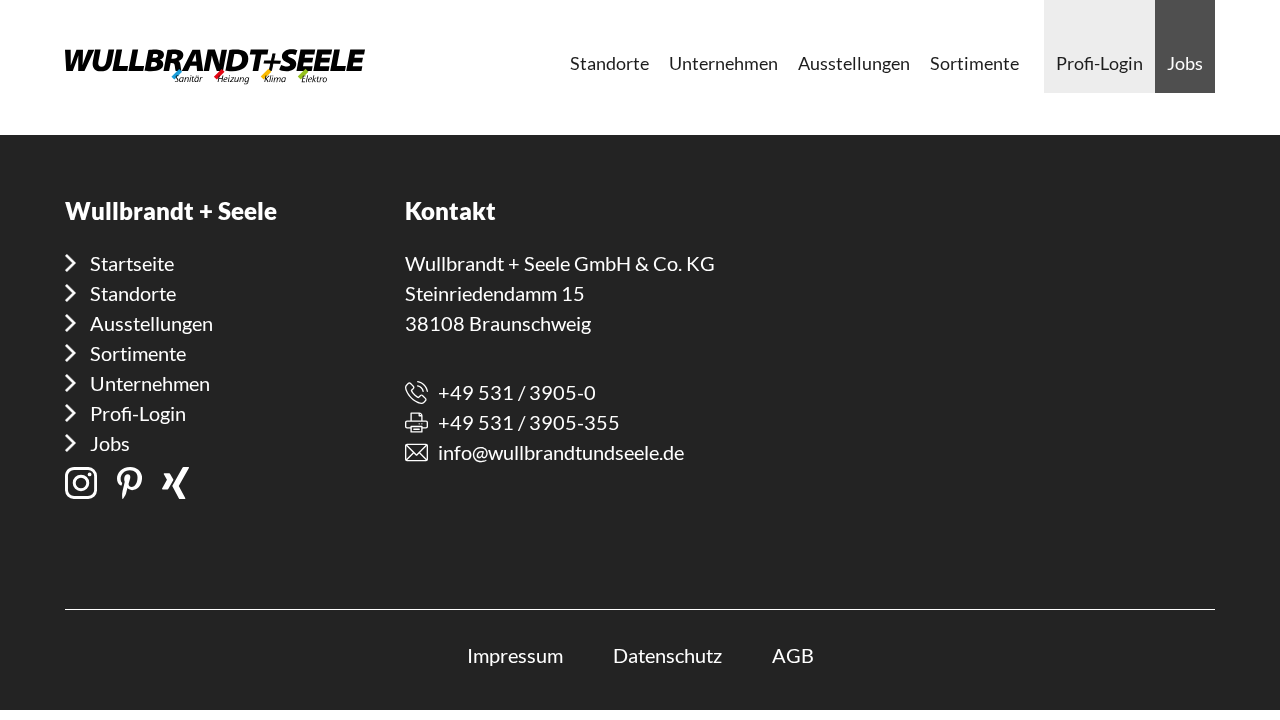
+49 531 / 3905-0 (517, 392)
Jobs (110, 443)
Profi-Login (138, 413)
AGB (793, 655)
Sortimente (138, 353)
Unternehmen (150, 383)
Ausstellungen (151, 323)
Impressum (515, 655)
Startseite (132, 263)
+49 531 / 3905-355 (529, 422)
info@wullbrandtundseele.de (561, 452)
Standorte (133, 293)
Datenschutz (667, 655)
